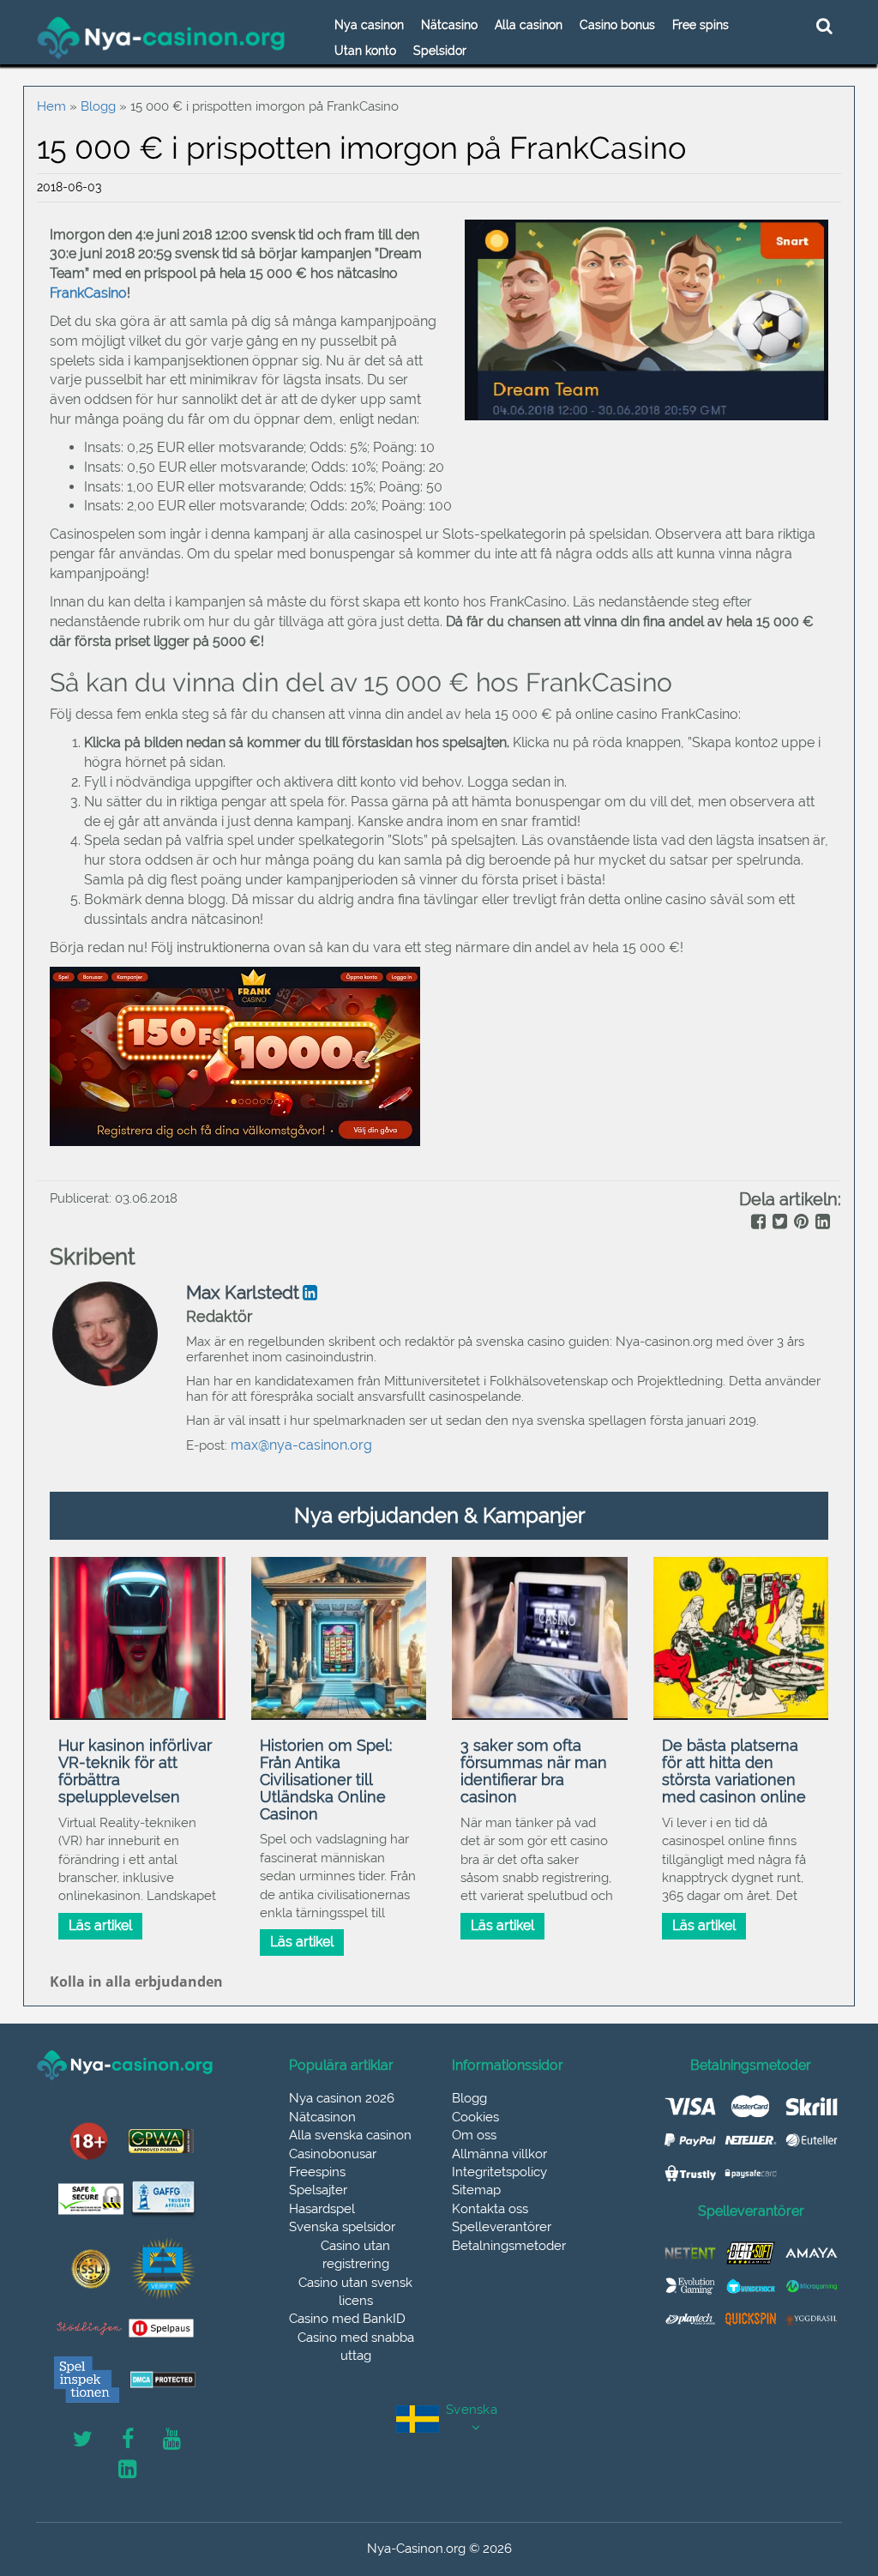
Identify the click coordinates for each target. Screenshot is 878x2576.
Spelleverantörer (502, 2227)
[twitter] (778, 1223)
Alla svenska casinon (350, 2135)
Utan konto (365, 51)
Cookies (475, 2117)
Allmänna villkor (499, 2154)
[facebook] (757, 1223)
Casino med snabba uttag (356, 2347)
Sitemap (476, 2190)
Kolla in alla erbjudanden (136, 1982)
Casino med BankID (347, 2319)
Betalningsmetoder (509, 2246)
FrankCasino (88, 293)
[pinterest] (800, 1223)
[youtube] (172, 2440)
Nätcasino (449, 25)
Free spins (701, 25)
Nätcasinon (322, 2117)
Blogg (98, 106)
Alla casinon (529, 25)
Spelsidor (440, 51)
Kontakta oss (490, 2209)
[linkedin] (821, 1223)
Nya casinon (369, 25)
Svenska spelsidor (342, 2227)
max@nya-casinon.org (301, 1445)
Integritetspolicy (499, 2172)
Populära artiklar (341, 2066)
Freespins (317, 2172)
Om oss (474, 2135)
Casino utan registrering (355, 2255)
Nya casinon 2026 (342, 2098)
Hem (51, 106)
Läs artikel (100, 1925)
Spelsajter (318, 2190)
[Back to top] (827, 2486)
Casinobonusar (333, 2154)
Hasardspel (322, 2209)
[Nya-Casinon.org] (162, 38)
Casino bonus (617, 25)
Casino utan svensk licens (355, 2292)
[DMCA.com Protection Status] (163, 2380)
